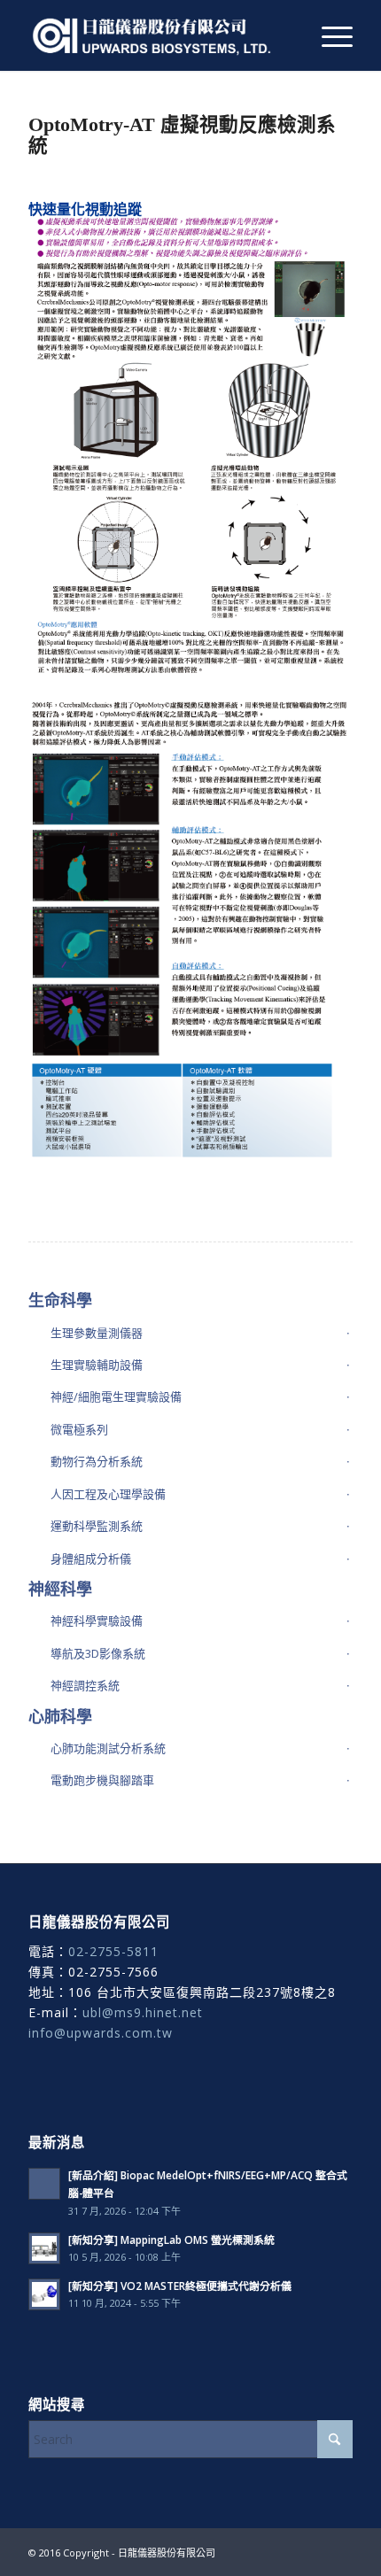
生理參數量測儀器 (97, 1333)
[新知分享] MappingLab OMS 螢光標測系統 (171, 2239)
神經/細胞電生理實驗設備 (116, 1396)
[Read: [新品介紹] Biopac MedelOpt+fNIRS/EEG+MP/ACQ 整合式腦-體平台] (44, 2184)
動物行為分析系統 (97, 1461)
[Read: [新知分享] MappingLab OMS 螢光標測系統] (44, 2248)
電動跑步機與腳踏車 (102, 1780)
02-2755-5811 (113, 1951)
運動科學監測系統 (97, 1526)
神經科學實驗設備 (97, 1621)
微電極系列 (79, 1429)
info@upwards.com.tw (101, 2033)
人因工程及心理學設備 (108, 1494)
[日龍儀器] (158, 35)
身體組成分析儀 (91, 1559)
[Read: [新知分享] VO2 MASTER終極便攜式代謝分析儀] (44, 2294)
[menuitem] (328, 35)
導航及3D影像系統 (98, 1653)
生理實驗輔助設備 (97, 1365)
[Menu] (328, 35)
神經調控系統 (85, 1685)
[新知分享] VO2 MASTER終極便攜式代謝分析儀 (180, 2286)
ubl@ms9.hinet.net (143, 2012)
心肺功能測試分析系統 (108, 1748)
